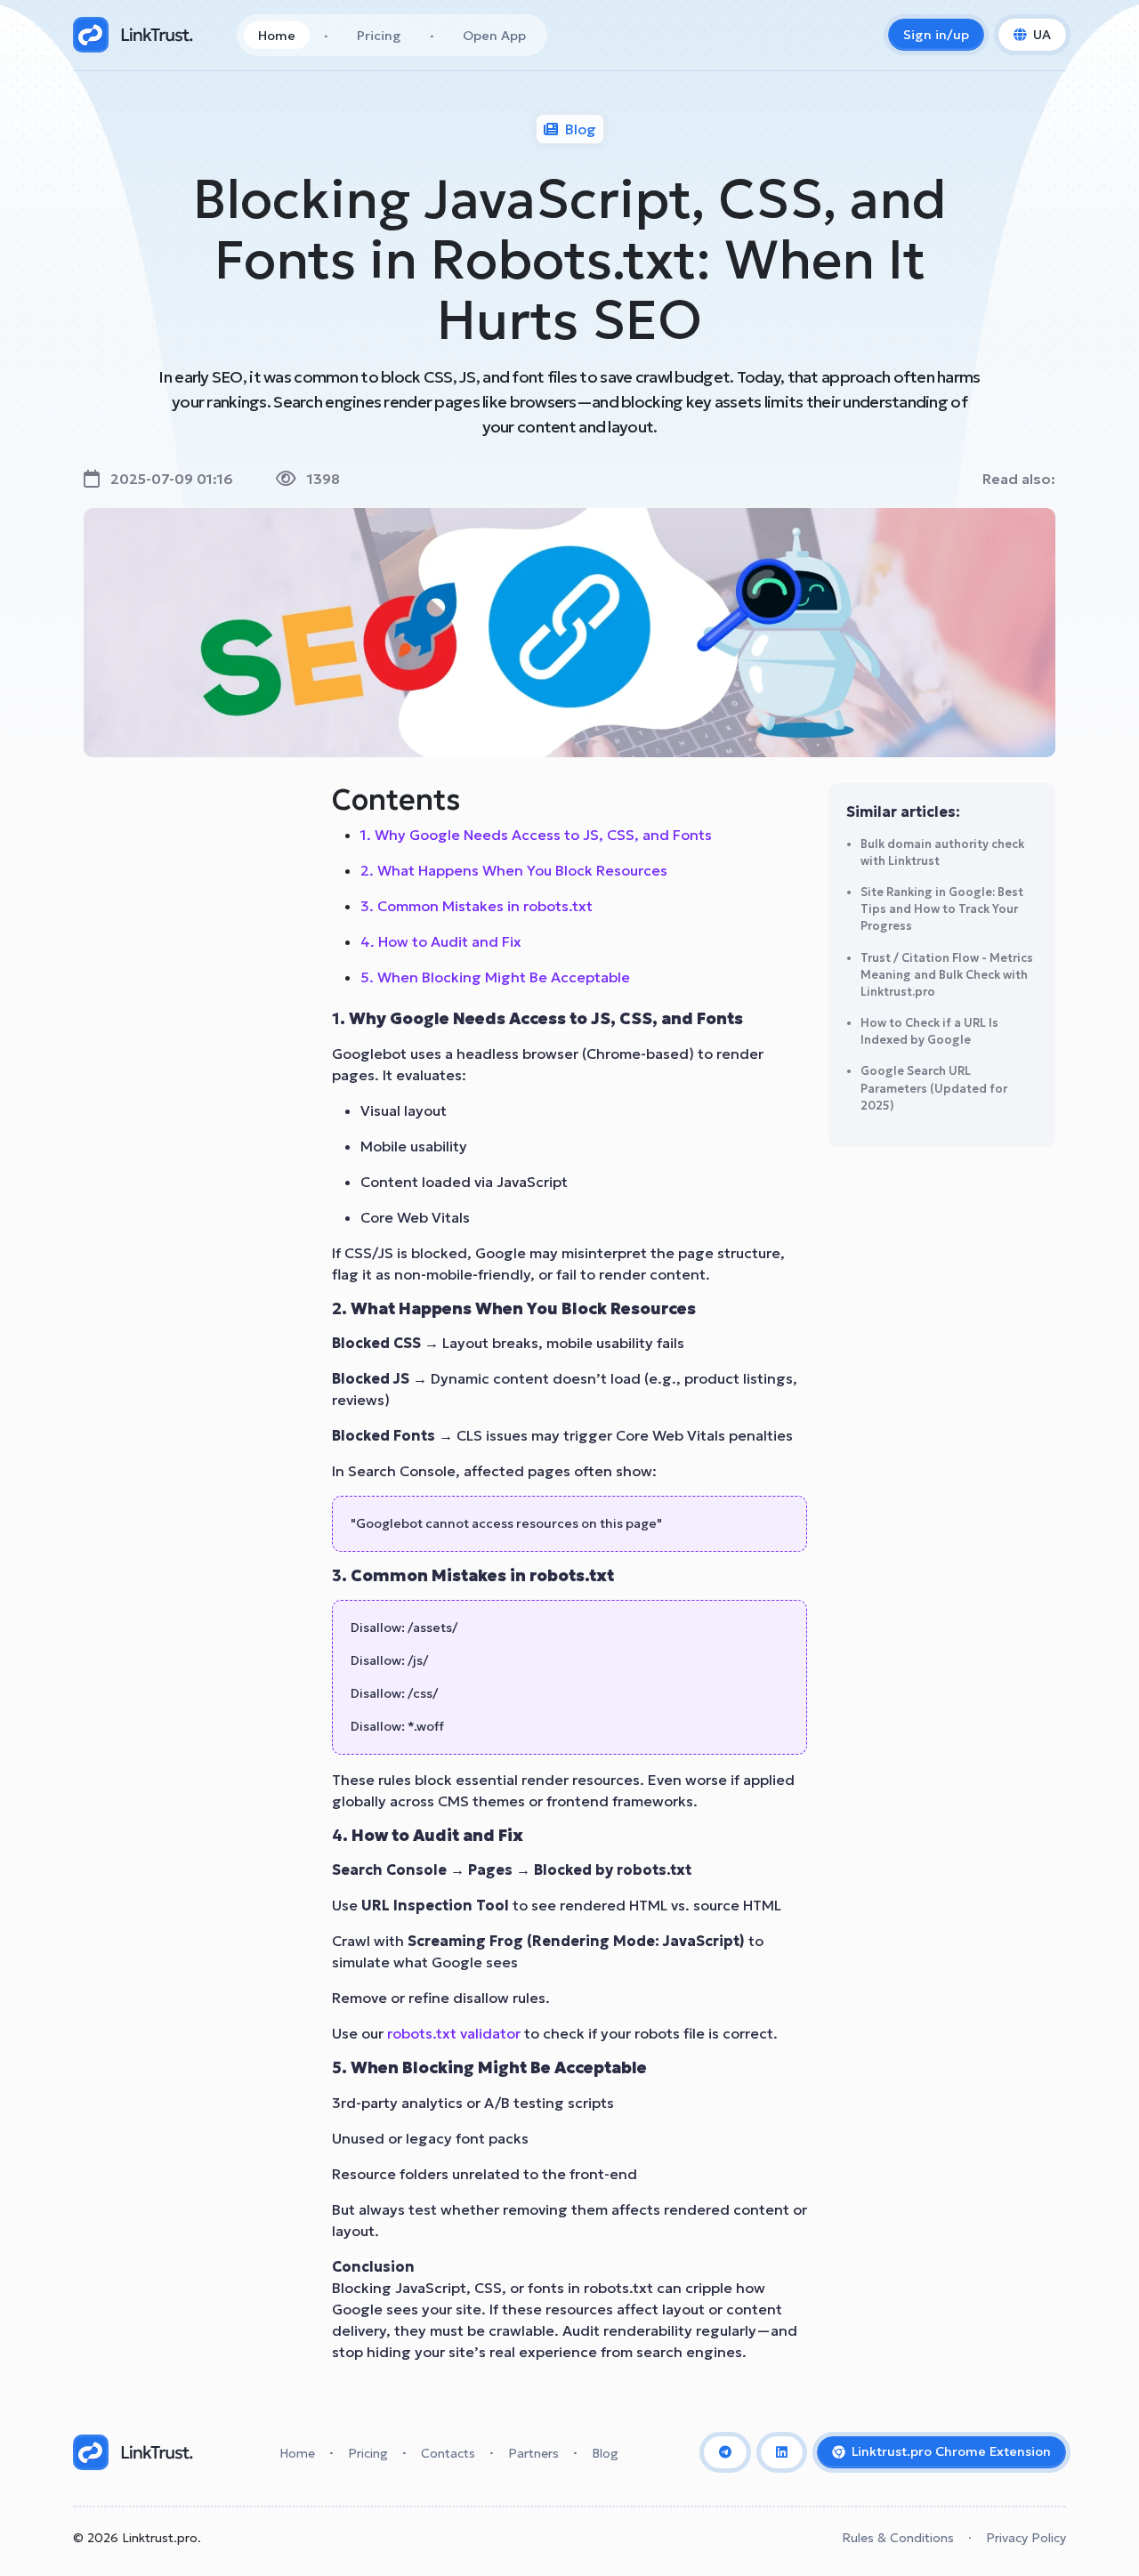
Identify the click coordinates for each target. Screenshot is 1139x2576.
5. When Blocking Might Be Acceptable (495, 977)
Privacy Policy (1026, 2538)
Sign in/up (936, 35)
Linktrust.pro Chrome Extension (951, 2451)
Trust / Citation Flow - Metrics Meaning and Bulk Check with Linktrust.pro (947, 975)
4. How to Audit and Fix (441, 941)
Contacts (448, 2453)
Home (277, 36)
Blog (605, 2453)
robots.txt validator (454, 2033)
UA (1042, 35)
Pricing (379, 36)
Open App (494, 36)
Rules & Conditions (898, 2538)
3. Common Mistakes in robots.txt (477, 906)
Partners (533, 2453)
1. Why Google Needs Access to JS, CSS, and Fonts (536, 835)
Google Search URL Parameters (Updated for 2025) (934, 1088)
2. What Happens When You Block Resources (514, 870)
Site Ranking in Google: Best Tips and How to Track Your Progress (942, 909)
